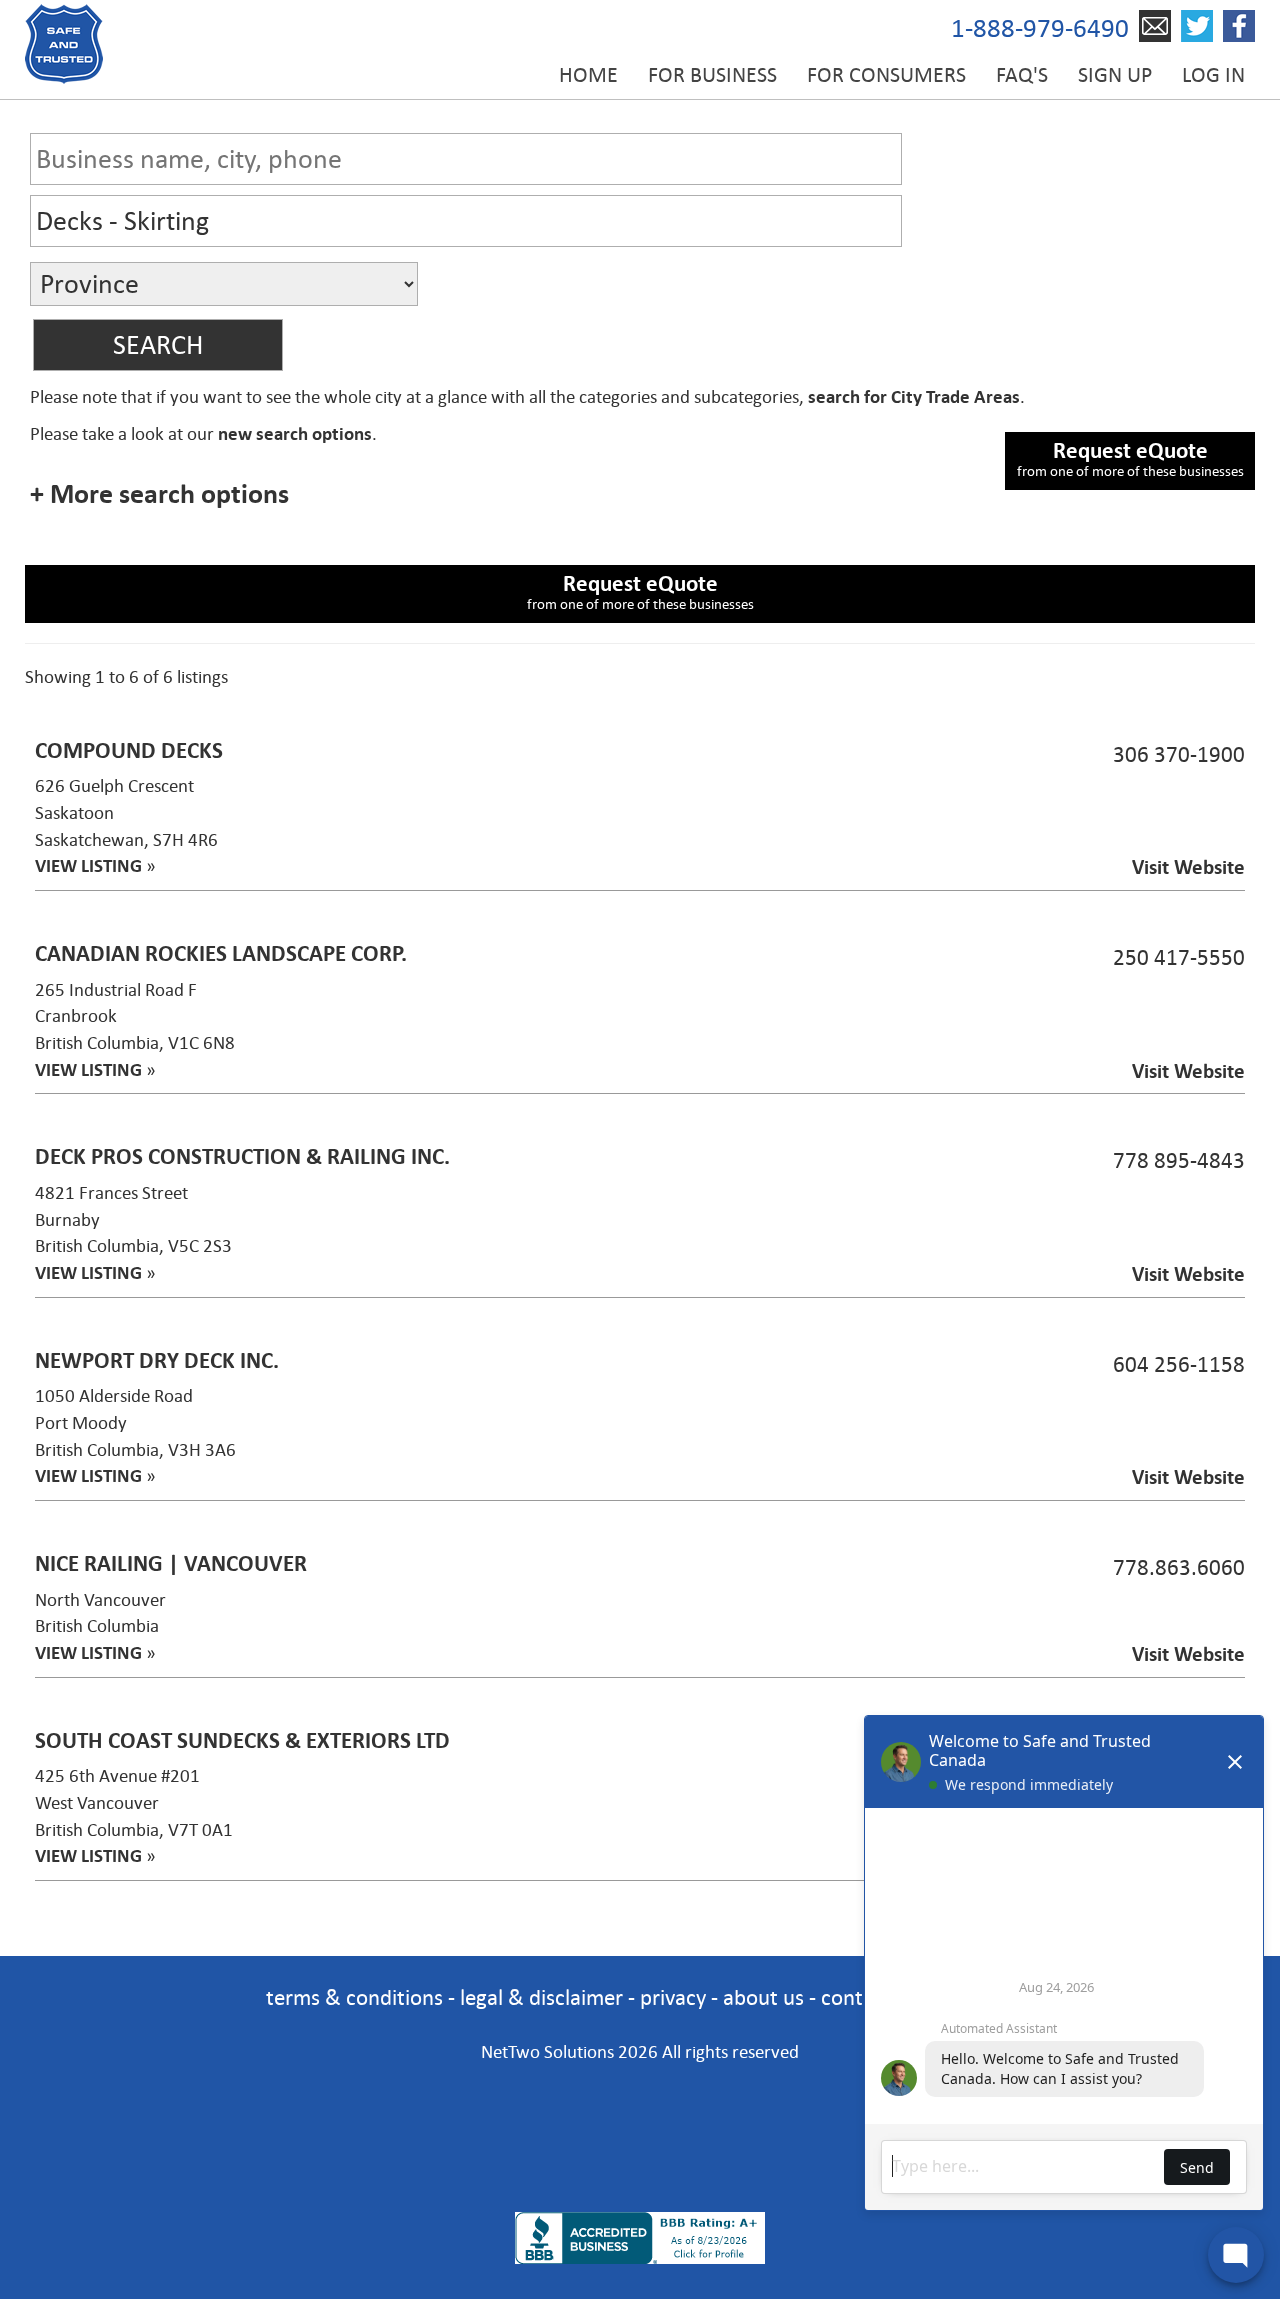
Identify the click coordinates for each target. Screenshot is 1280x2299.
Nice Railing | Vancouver (171, 1563)
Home (588, 75)
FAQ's (1022, 75)
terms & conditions (354, 1997)
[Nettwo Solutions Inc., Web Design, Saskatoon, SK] (640, 2178)
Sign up (1115, 75)
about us (763, 1997)
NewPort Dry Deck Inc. (157, 1360)
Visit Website (1188, 867)
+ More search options (159, 494)
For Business (712, 75)
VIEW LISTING (88, 866)
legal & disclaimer (541, 1997)
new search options (295, 434)
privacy (673, 1997)
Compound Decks (129, 750)
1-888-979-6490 (1040, 28)
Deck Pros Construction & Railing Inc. (242, 1156)
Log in (1213, 75)
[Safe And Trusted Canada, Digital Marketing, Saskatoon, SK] (640, 2110)
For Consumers (886, 75)
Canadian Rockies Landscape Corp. (221, 953)
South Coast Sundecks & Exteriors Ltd (242, 1740)
